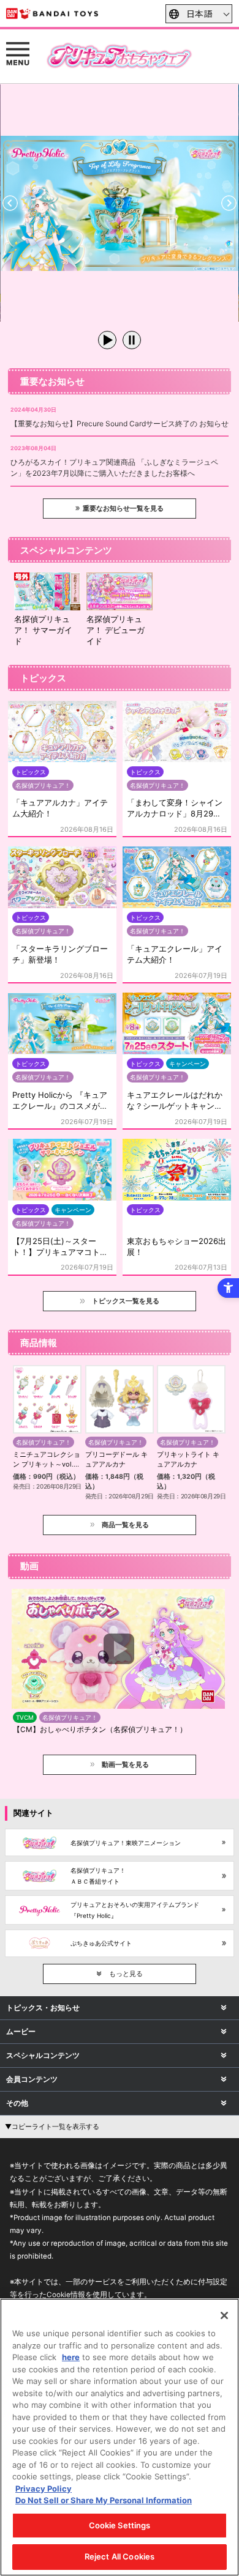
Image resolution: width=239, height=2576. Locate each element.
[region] (120, 2437)
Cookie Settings (120, 2525)
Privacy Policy (44, 2489)
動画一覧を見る (125, 1764)
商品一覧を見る (125, 1525)
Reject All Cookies (120, 2556)
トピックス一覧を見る (126, 1301)
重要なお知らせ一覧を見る (123, 508)
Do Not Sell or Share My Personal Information (104, 2500)
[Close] (224, 2315)
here (71, 2357)
